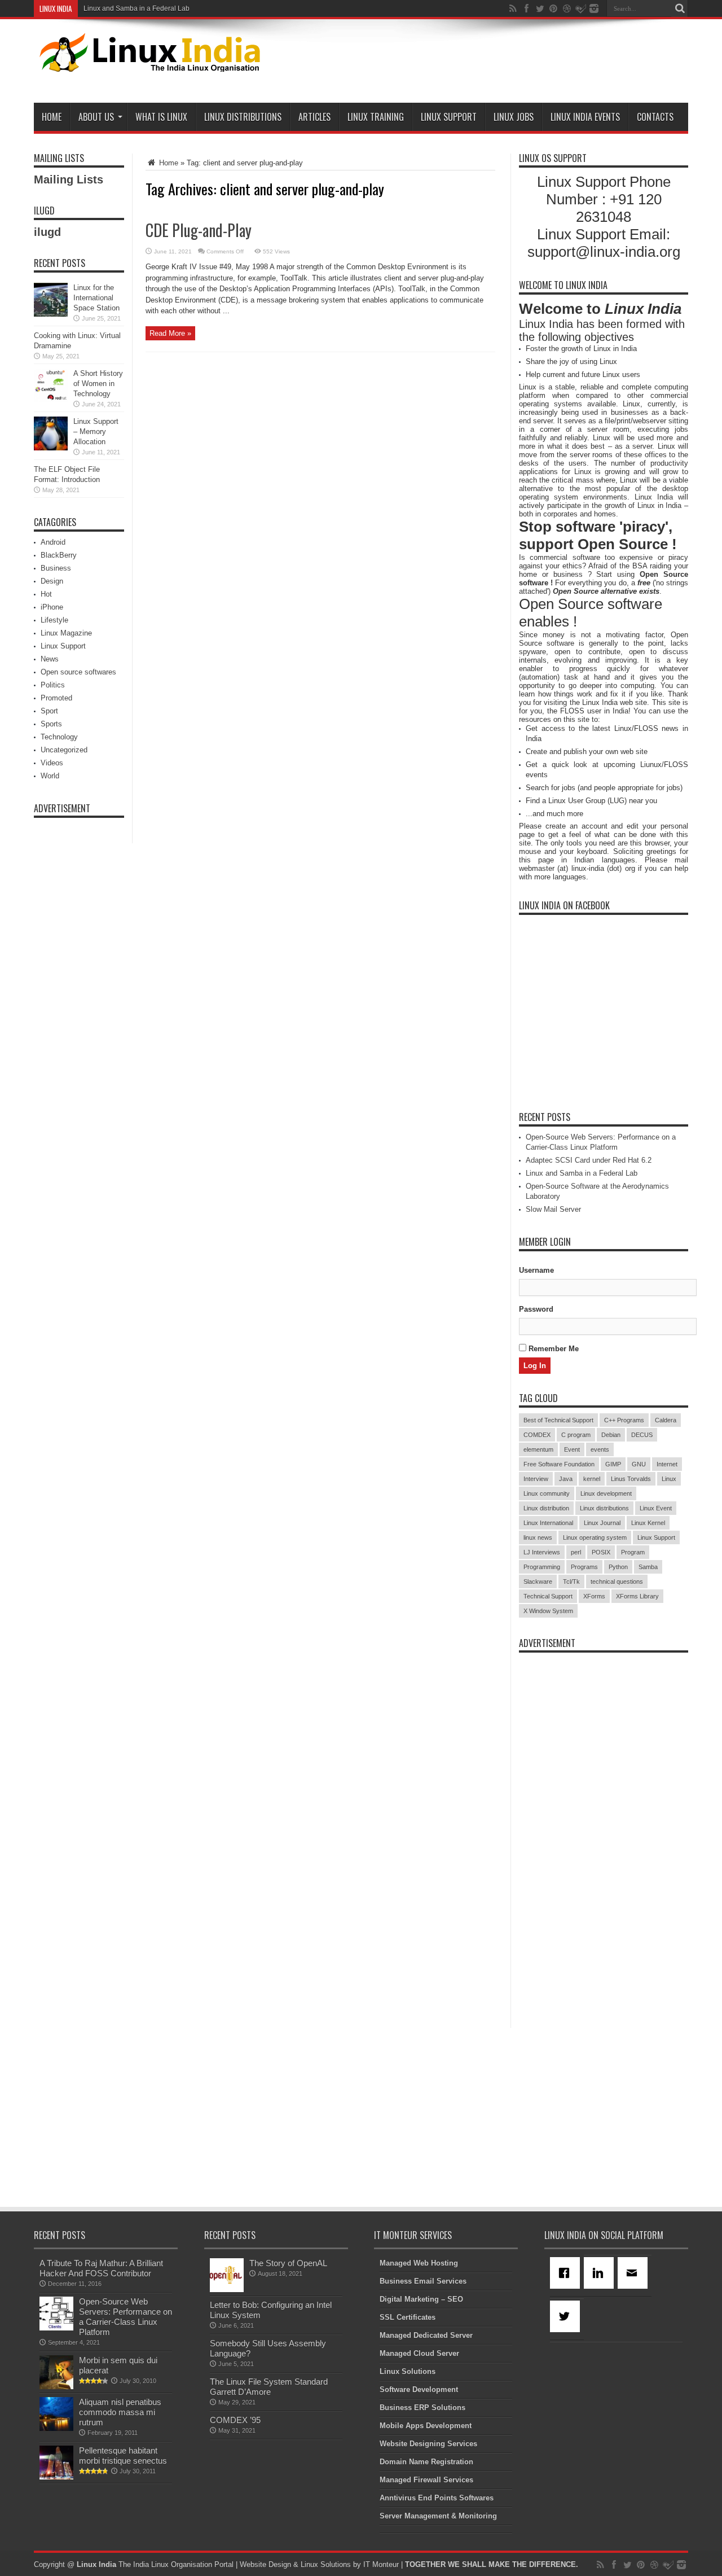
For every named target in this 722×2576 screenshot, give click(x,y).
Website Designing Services (428, 2444)
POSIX (601, 1552)
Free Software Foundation (559, 1464)
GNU (639, 1464)
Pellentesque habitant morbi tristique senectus (123, 2455)
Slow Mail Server (553, 1209)
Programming (542, 1567)
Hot (46, 594)
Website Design (265, 2564)
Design (52, 581)
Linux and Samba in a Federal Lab (137, 8)
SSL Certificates (408, 2317)
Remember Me (552, 1349)
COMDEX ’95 (235, 2420)
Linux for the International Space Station (96, 298)
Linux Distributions (243, 117)
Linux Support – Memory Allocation (96, 431)
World (50, 776)
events (600, 1449)
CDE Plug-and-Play (199, 230)
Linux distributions (604, 1508)
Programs (584, 1567)
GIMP (613, 1464)
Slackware (538, 1581)
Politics (53, 685)
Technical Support (548, 1596)
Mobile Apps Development (426, 2426)
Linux (669, 1479)
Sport (49, 711)
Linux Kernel (648, 1523)
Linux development (606, 1493)
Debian (611, 1435)
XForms (594, 1596)
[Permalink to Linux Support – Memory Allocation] (51, 448)
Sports (51, 724)
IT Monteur (381, 2564)
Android (53, 542)
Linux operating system (595, 1537)
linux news (538, 1537)
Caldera (666, 1420)
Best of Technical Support (558, 1420)
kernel (592, 1479)
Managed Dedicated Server (426, 2335)
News (50, 659)
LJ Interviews (542, 1552)
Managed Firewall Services (426, 2480)
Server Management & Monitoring (438, 2516)
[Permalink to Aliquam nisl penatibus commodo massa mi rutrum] (56, 2428)
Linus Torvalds (631, 1479)
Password (536, 1309)
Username (536, 1270)
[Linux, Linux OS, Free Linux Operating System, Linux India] (148, 63)
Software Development (419, 2389)
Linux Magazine (66, 633)
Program (633, 1552)
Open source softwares (78, 672)
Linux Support (449, 117)
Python (618, 1567)
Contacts (655, 117)
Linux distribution (546, 1508)
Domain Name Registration (426, 2462)
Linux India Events (585, 117)
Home (52, 117)
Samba (648, 1567)
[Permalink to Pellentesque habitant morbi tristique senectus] (56, 2477)
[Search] (680, 8)
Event (572, 1449)
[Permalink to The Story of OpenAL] (227, 2290)
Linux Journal (602, 1523)
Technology (59, 737)
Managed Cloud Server (419, 2353)
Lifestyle (54, 620)
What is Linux (161, 117)
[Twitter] (567, 2316)
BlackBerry (59, 555)
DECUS (642, 1435)
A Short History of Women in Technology (98, 384)
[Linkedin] (601, 2273)
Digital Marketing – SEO (421, 2299)
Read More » (170, 333)
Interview (536, 1479)
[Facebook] (567, 2273)
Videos (52, 763)
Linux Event (656, 1508)
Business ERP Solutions (422, 2408)
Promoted (56, 698)
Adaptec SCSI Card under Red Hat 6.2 (589, 1160)
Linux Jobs (514, 117)
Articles (314, 117)
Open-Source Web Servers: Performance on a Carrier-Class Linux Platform (126, 2317)
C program (576, 1435)
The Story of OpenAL (288, 2263)
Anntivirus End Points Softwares (437, 2498)
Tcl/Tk (571, 1581)
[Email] (635, 2273)
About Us (96, 117)
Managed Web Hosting (419, 2263)
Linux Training (376, 117)
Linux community (547, 1493)
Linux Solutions (408, 2371)
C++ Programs (624, 1420)
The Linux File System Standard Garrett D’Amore (269, 2387)
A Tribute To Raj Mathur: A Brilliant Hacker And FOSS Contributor (101, 2268)
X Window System (548, 1611)
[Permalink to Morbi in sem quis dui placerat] (56, 2387)
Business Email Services (423, 2281)
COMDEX (537, 1435)
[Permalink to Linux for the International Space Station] (51, 314)
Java (566, 1479)
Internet (667, 1464)
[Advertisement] (483, 63)
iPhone (52, 607)
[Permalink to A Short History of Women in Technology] (51, 400)
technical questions (617, 1581)
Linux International (548, 1523)
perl (576, 1552)
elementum (538, 1449)
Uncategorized (64, 750)
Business (56, 568)
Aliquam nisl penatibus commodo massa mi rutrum (120, 2412)
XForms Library (637, 1596)
